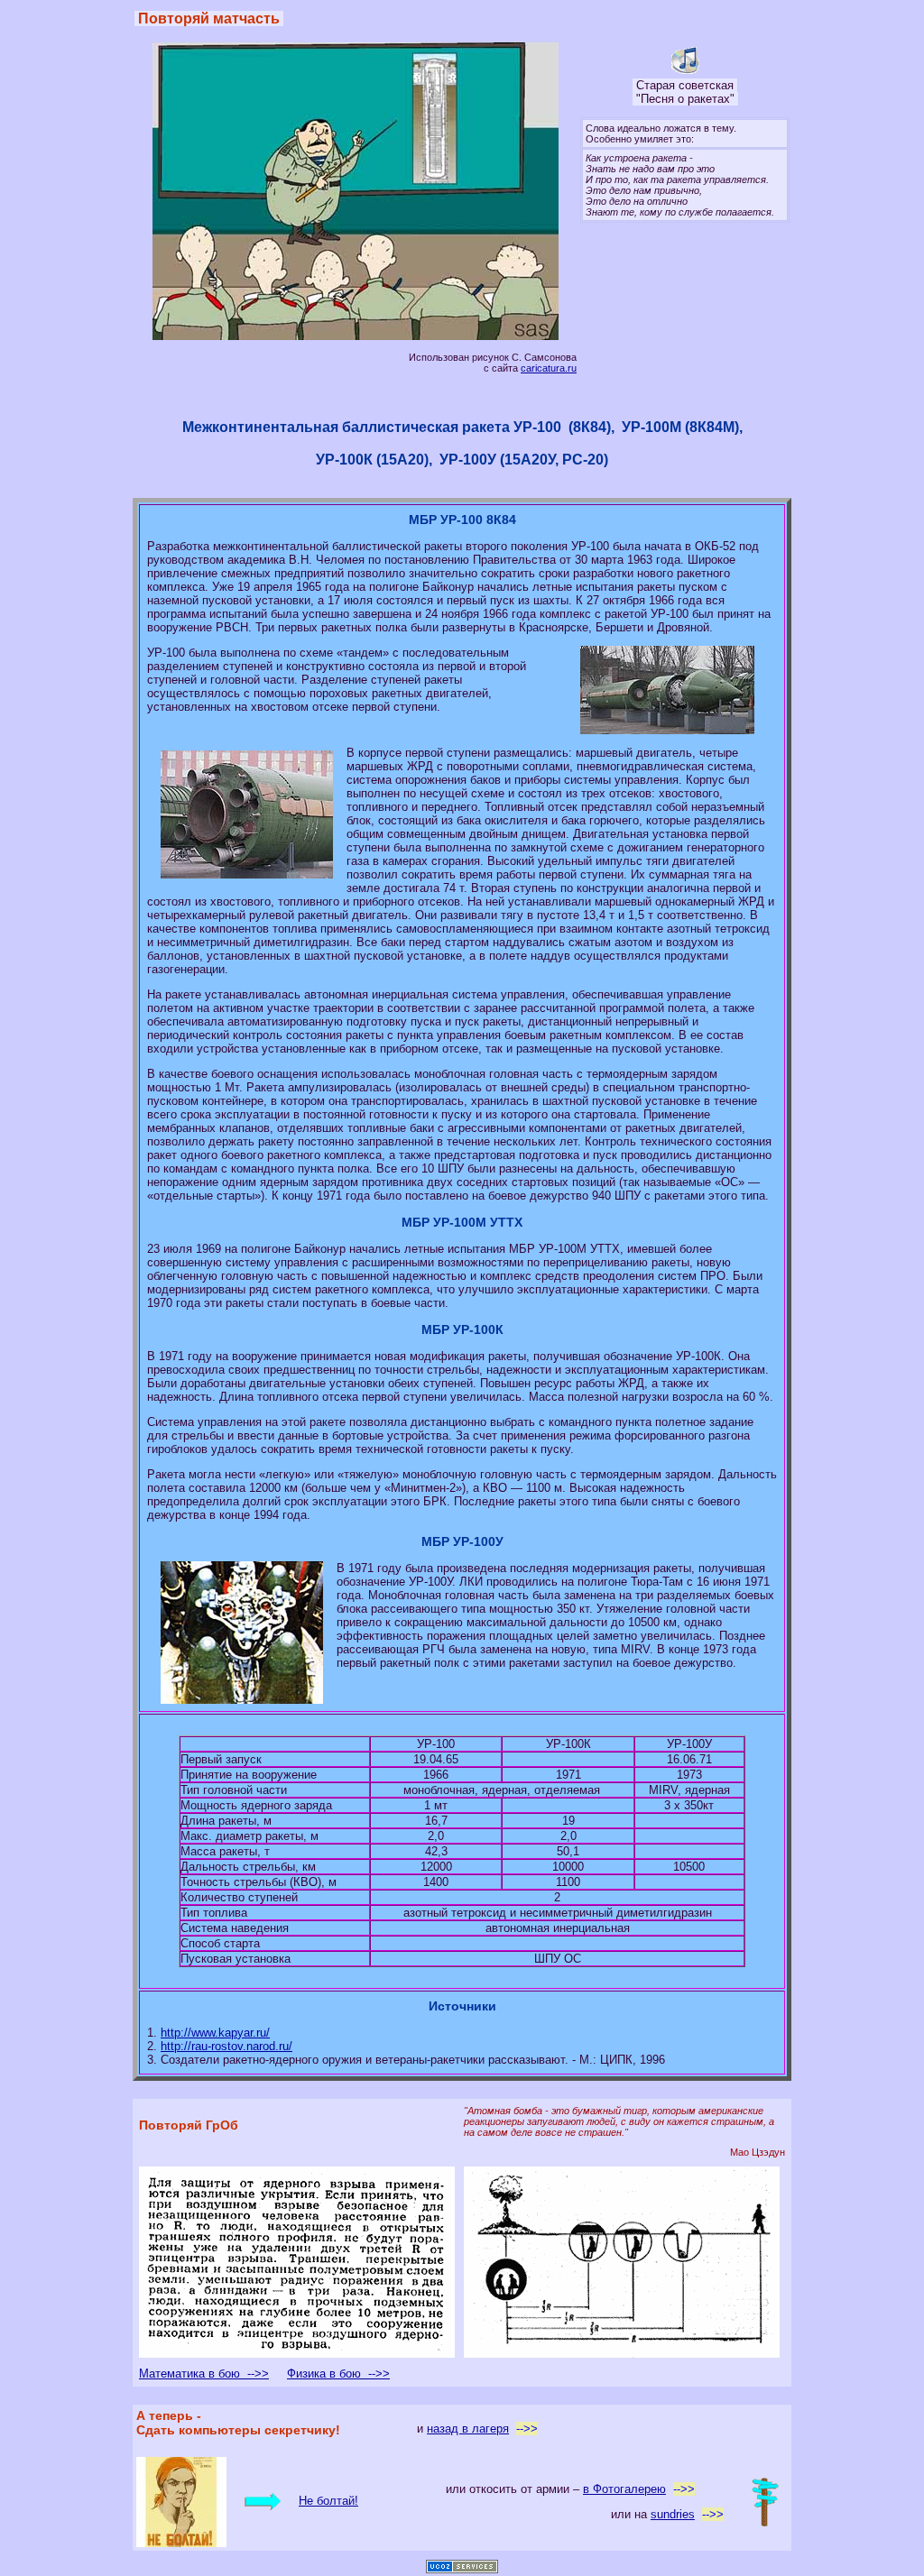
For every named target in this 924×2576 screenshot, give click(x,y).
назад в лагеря (468, 2429)
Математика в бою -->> (204, 2374)
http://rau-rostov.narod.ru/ (226, 2046)
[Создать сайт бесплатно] (462, 2569)
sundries (673, 2514)
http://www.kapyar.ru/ (215, 2033)
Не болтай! (328, 2501)
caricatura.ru (549, 368)
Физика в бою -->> (338, 2374)
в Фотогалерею (624, 2489)
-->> (527, 2429)
